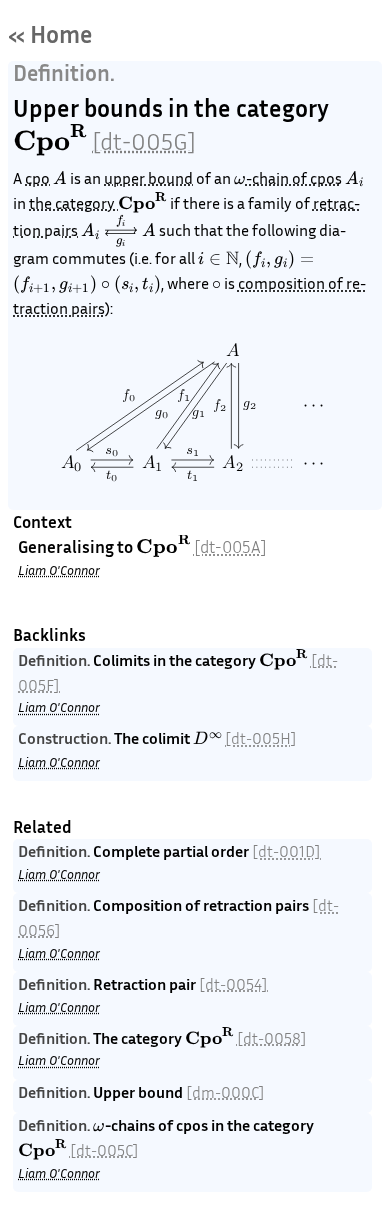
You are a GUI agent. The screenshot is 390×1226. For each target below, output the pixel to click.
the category (73, 203)
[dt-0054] (233, 984)
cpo (37, 178)
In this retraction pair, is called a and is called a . (190, 995)
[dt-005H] (261, 738)
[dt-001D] (286, 851)
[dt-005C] (104, 1150)
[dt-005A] (230, 546)
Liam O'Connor (59, 570)
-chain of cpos (294, 178)
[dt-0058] (272, 1038)
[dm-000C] (225, 1092)
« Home (50, 34)
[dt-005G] (144, 141)
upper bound (148, 178)
